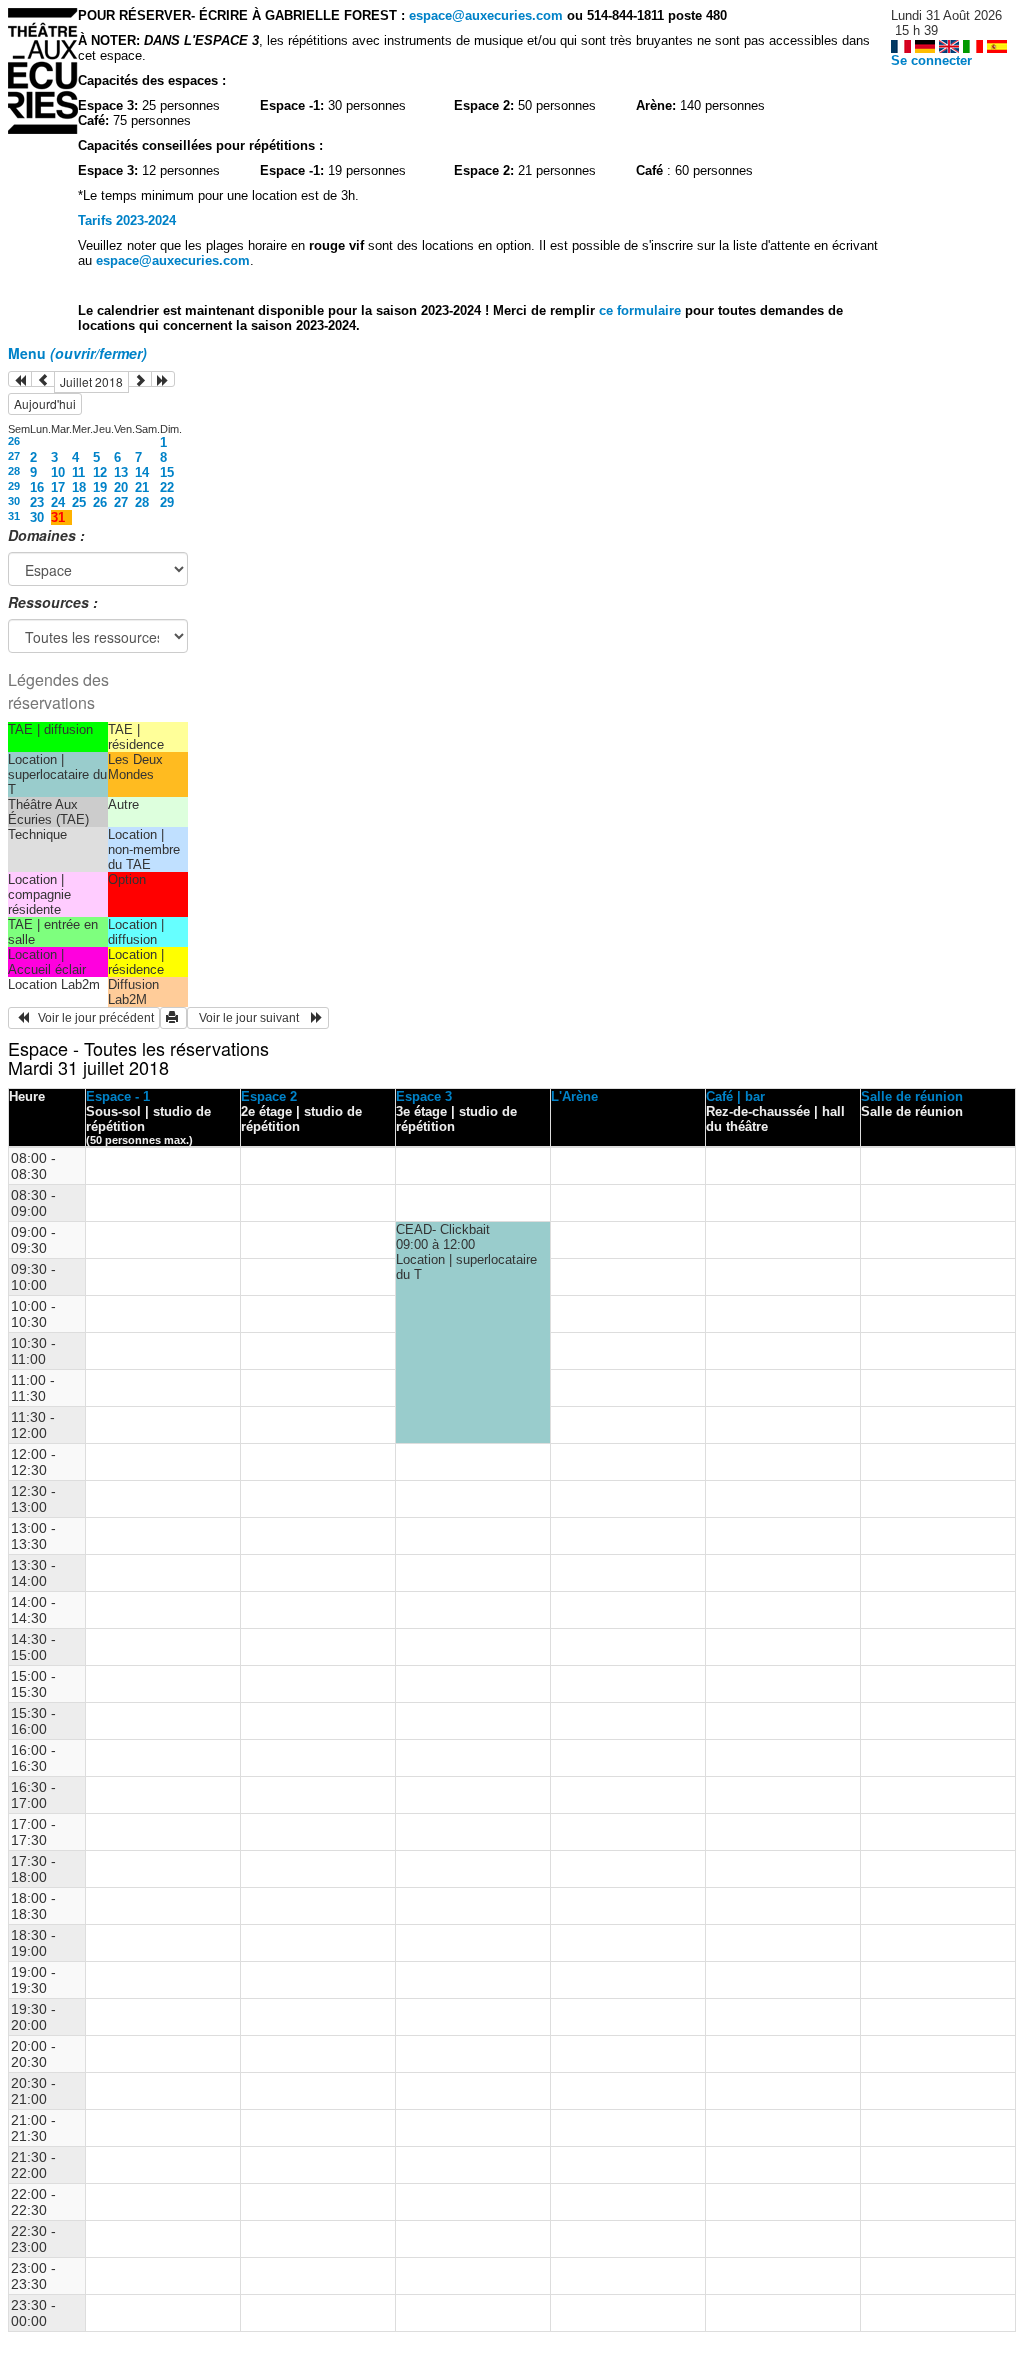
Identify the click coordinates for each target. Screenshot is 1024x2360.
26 (14, 441)
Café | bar (735, 1096)
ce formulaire (642, 310)
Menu (77, 353)
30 (14, 501)
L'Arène (574, 1096)
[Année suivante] (163, 379)
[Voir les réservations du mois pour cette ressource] (43, 379)
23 (37, 502)
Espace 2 (269, 1096)
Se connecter (931, 60)
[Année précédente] (20, 379)
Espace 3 (424, 1096)
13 (121, 472)
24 (58, 502)
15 (167, 472)
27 (14, 456)
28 (14, 471)
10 (58, 472)
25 (79, 502)
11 (78, 472)
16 (37, 487)
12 (100, 472)
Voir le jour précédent (91, 1018)
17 (58, 487)
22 (167, 487)
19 (100, 487)
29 (14, 486)
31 (14, 516)
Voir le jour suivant (252, 1018)
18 (79, 487)
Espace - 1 (118, 1096)
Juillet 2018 (91, 381)
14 (142, 472)
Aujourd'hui (45, 403)
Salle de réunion (912, 1096)
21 (142, 487)
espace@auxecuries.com (486, 15)
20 (121, 487)
